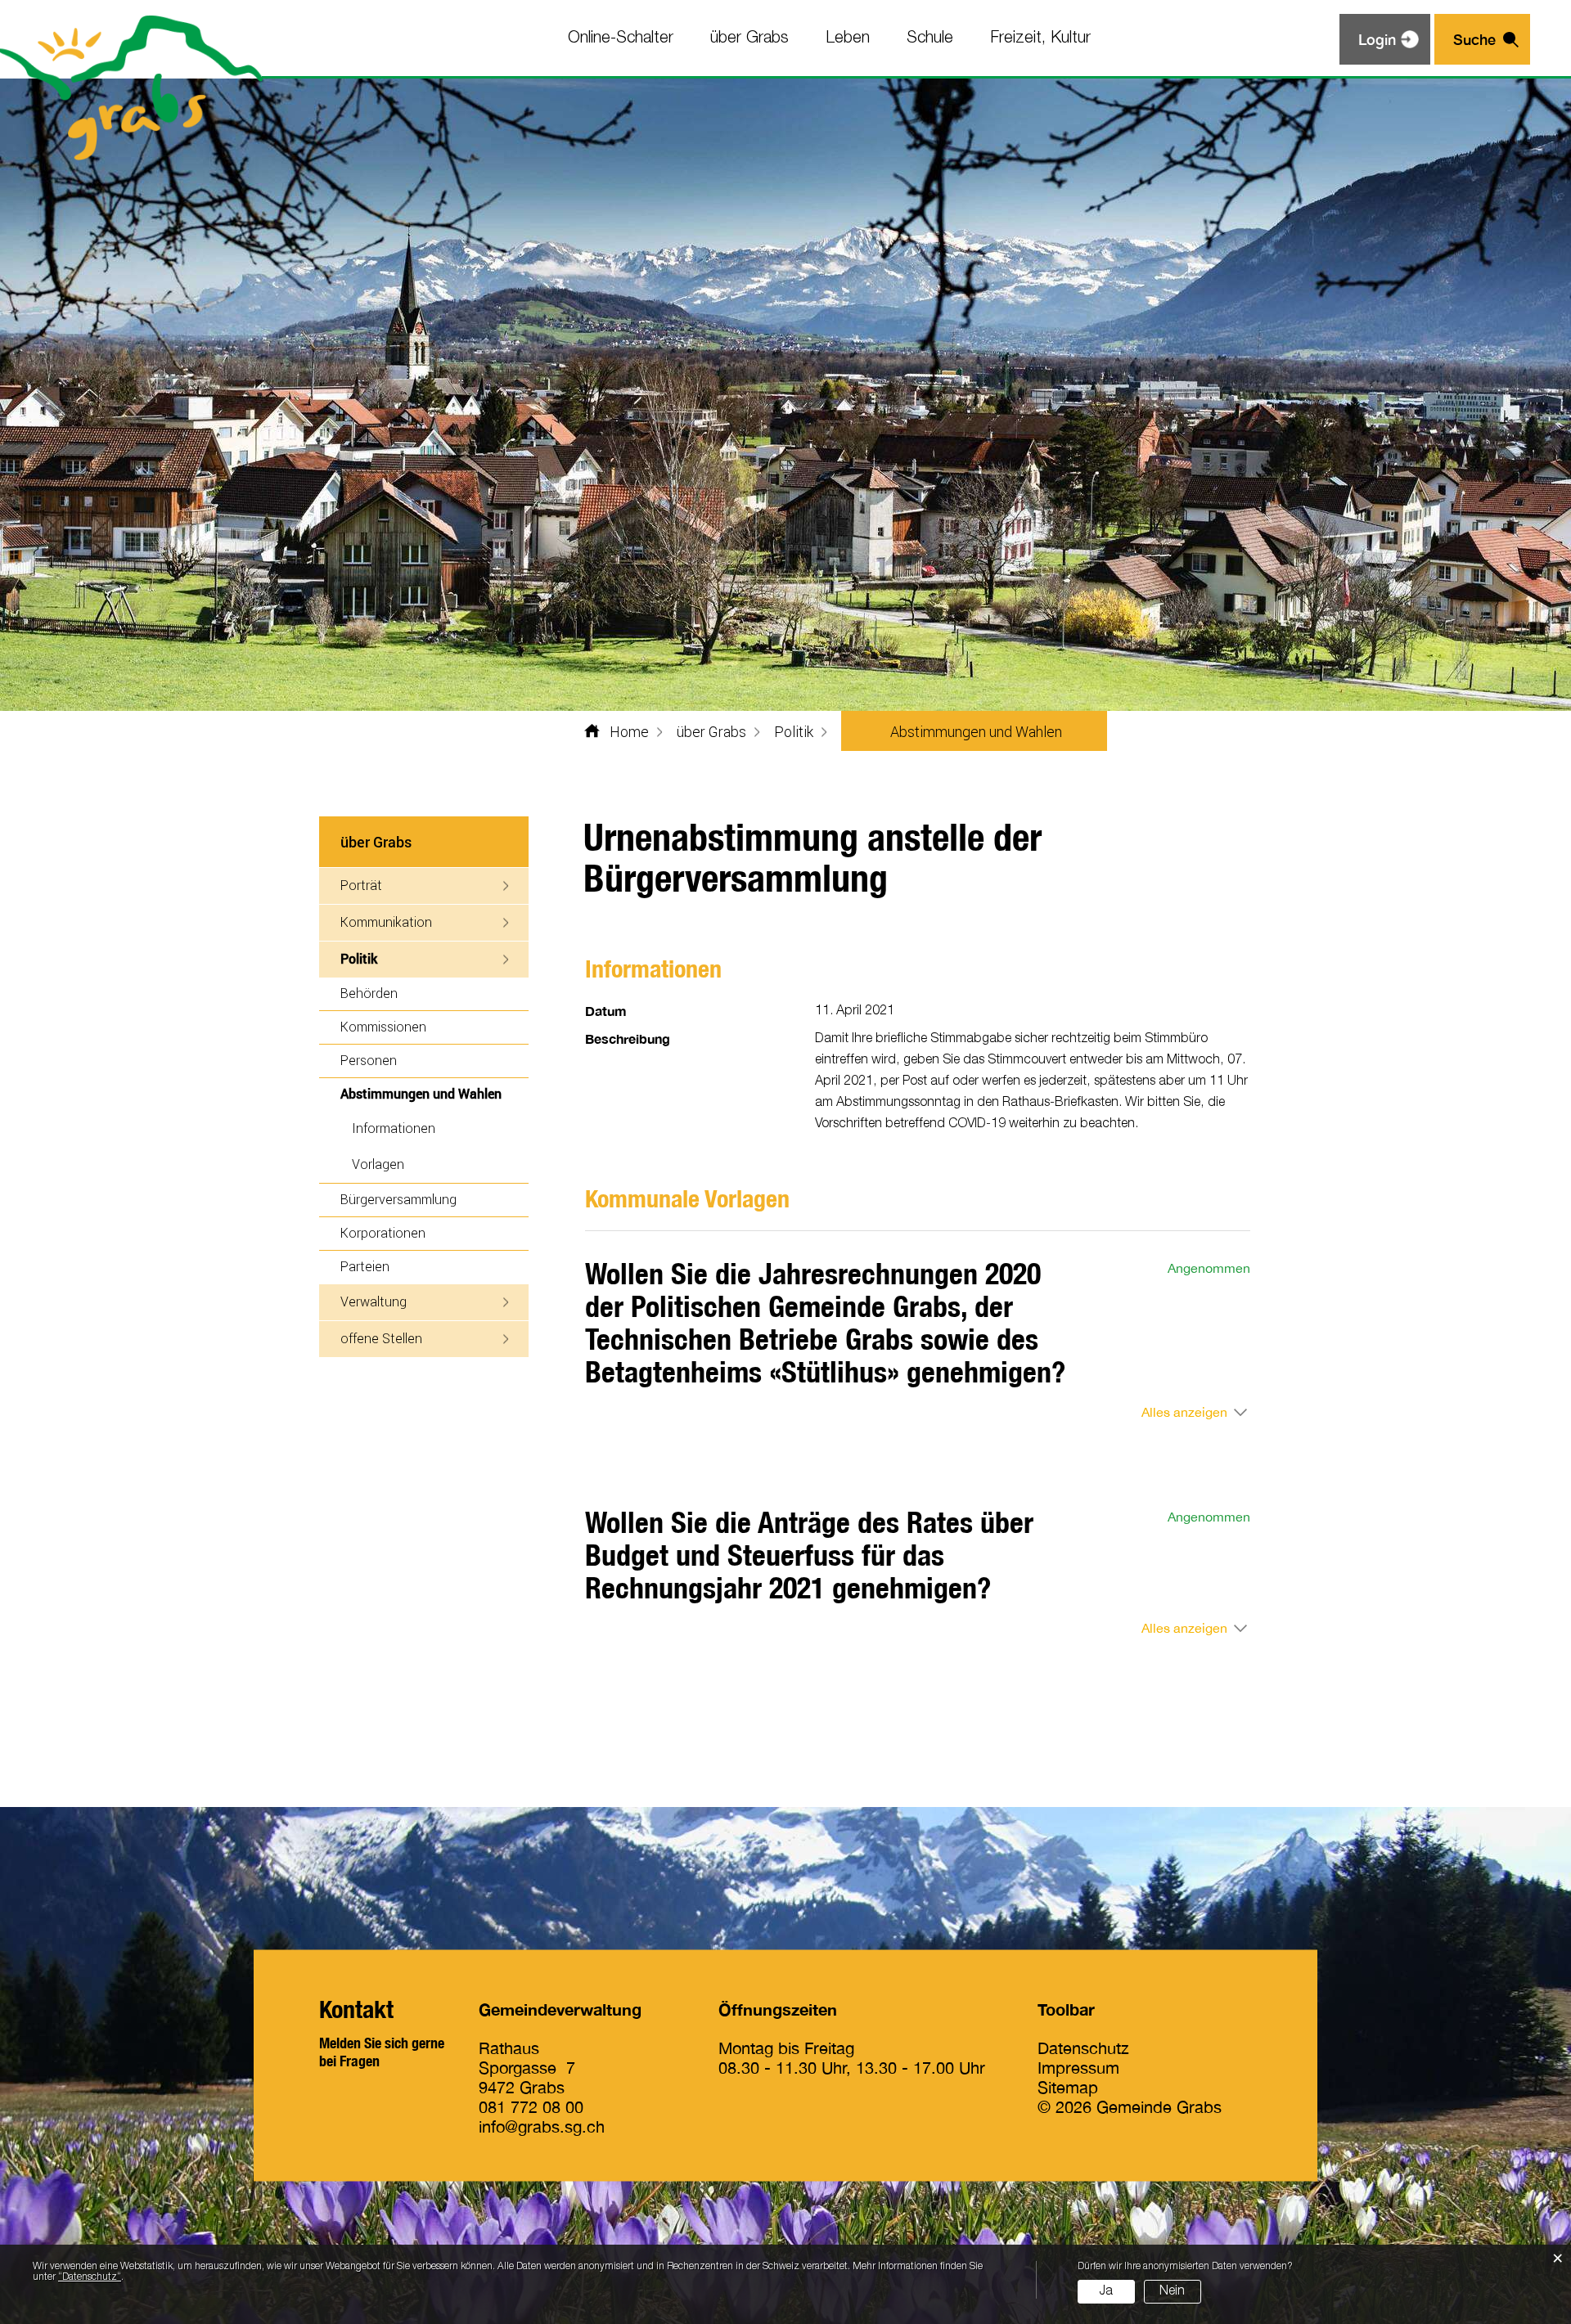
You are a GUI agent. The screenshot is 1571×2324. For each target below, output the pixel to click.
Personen (369, 1060)
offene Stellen (381, 1338)
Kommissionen (383, 1026)
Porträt (361, 885)
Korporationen (383, 1232)
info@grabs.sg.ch (542, 2126)
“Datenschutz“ (90, 2277)
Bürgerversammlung (398, 1199)
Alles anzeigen (1184, 1412)
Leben (848, 38)
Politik (359, 958)
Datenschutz (1083, 2048)
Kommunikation (386, 922)
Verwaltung (374, 1301)
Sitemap (1068, 2087)
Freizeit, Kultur (1040, 38)
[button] (711, 731)
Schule (930, 38)
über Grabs (749, 38)
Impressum (1078, 2068)
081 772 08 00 (531, 2107)
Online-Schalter (621, 38)
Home (629, 731)
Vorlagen (378, 1164)
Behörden (369, 993)
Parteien (365, 1266)
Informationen (394, 1128)
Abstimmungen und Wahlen (434, 1093)
